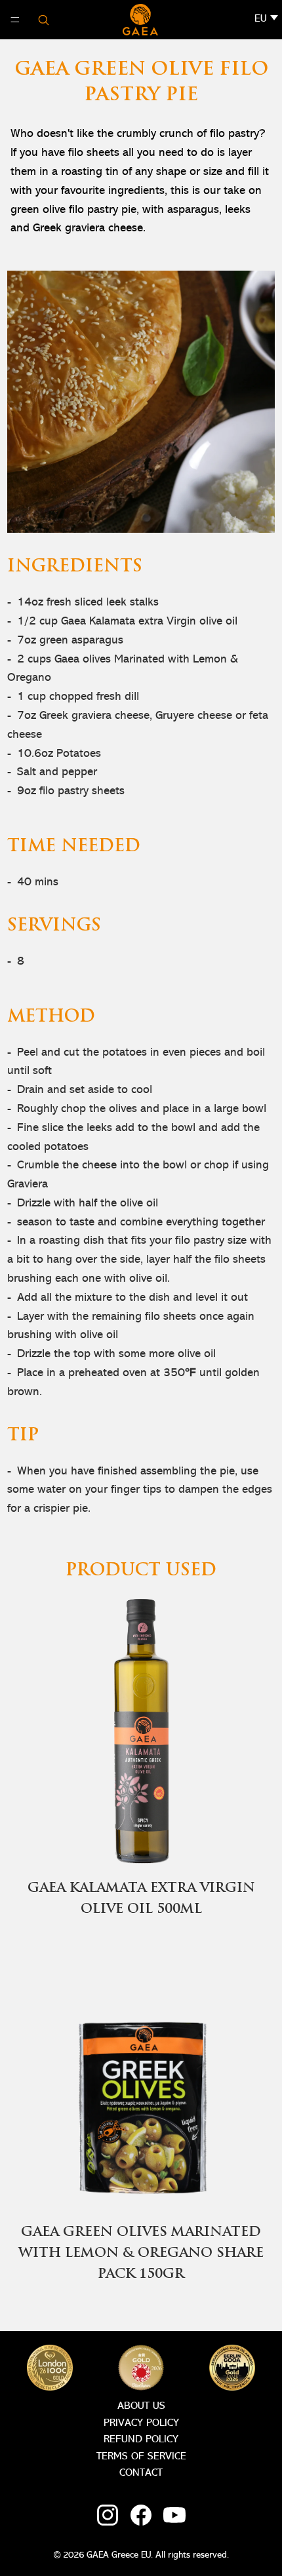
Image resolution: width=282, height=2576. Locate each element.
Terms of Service (141, 2457)
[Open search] (43, 20)
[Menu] (15, 20)
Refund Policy (141, 2440)
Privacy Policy (141, 2423)
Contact (141, 2473)
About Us (141, 2406)
